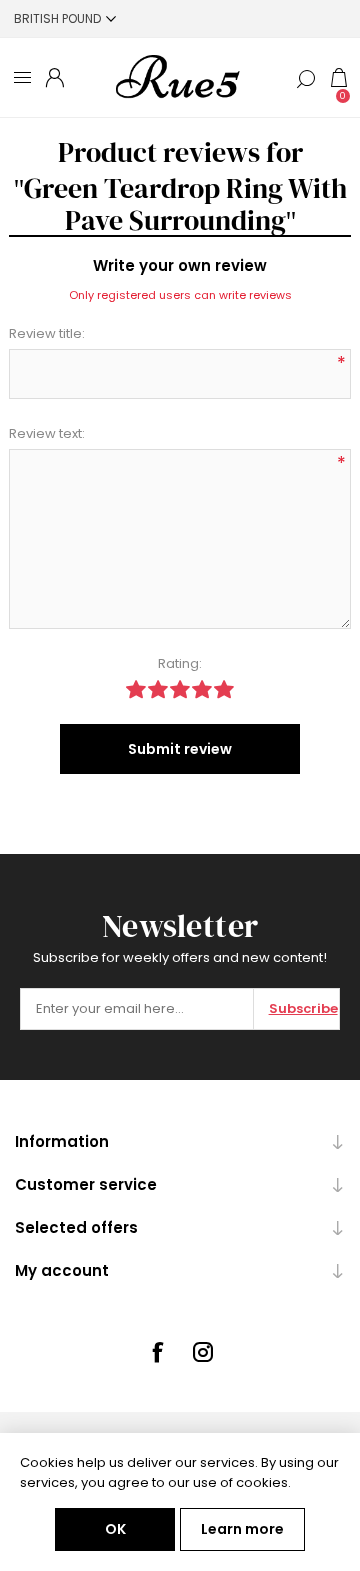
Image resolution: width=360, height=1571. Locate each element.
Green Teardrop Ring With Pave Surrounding (185, 204)
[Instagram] (203, 1352)
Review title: (47, 333)
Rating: (180, 663)
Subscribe (303, 1008)
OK (115, 1529)
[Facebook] (157, 1352)
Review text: (47, 433)
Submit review (180, 749)
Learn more (242, 1529)
